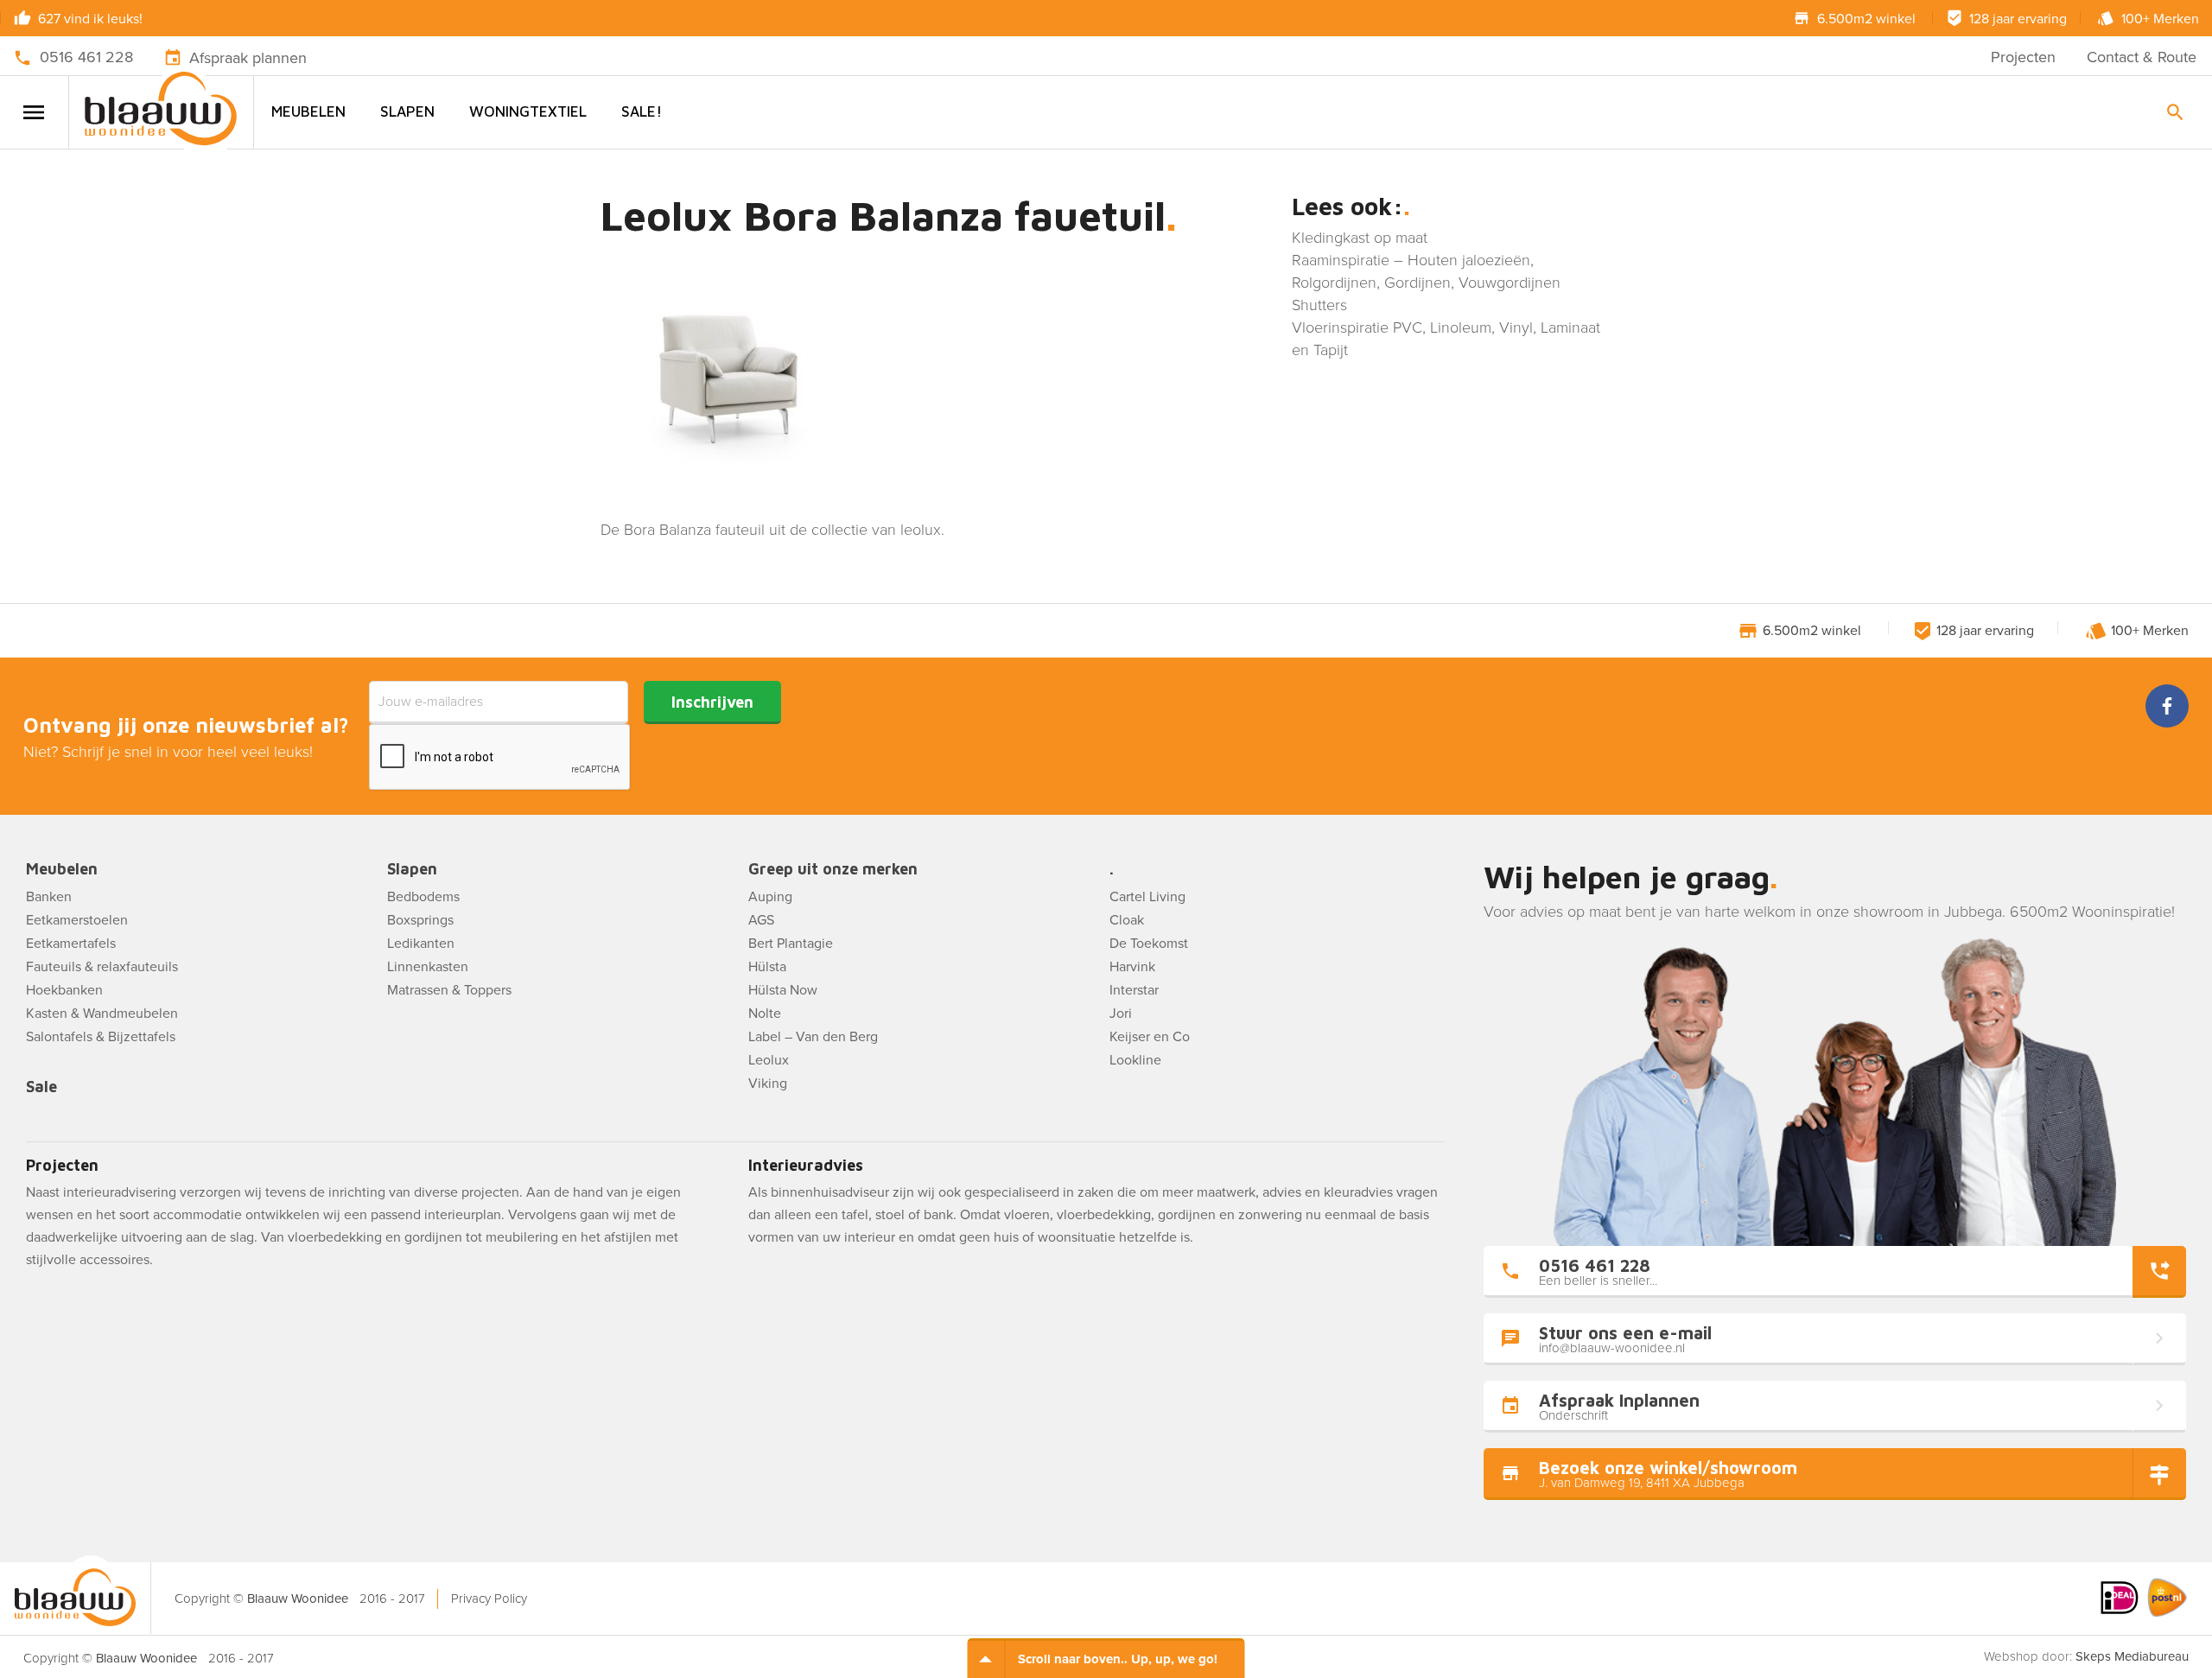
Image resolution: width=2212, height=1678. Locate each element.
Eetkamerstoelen (77, 920)
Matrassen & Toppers (449, 990)
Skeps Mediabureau (2132, 1656)
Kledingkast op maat (1360, 238)
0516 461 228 (86, 57)
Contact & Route (2142, 57)
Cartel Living (1147, 897)
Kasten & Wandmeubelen (102, 1014)
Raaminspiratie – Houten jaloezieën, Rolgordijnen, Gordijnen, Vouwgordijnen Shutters (1426, 283)
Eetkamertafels (71, 944)
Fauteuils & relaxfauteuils (102, 967)
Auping (770, 897)
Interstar (1134, 990)
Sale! (642, 111)
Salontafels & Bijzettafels (101, 1037)
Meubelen (308, 111)
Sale (41, 1087)
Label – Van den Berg (813, 1037)
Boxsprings (420, 920)
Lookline (1135, 1060)
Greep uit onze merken (833, 870)
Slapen (407, 111)
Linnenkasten (428, 967)
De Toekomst (1149, 944)
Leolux (769, 1060)
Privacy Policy (489, 1599)
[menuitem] (308, 112)
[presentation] (500, 758)
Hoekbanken (64, 990)
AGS (761, 920)
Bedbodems (423, 897)
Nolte (765, 1014)
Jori (1121, 1014)
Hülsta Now (783, 990)
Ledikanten (421, 944)
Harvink (1132, 967)
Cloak (1127, 920)
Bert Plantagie (791, 944)
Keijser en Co (1150, 1037)
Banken (49, 897)
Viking (768, 1084)
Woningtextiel (528, 111)
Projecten (2023, 57)
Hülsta (767, 967)
